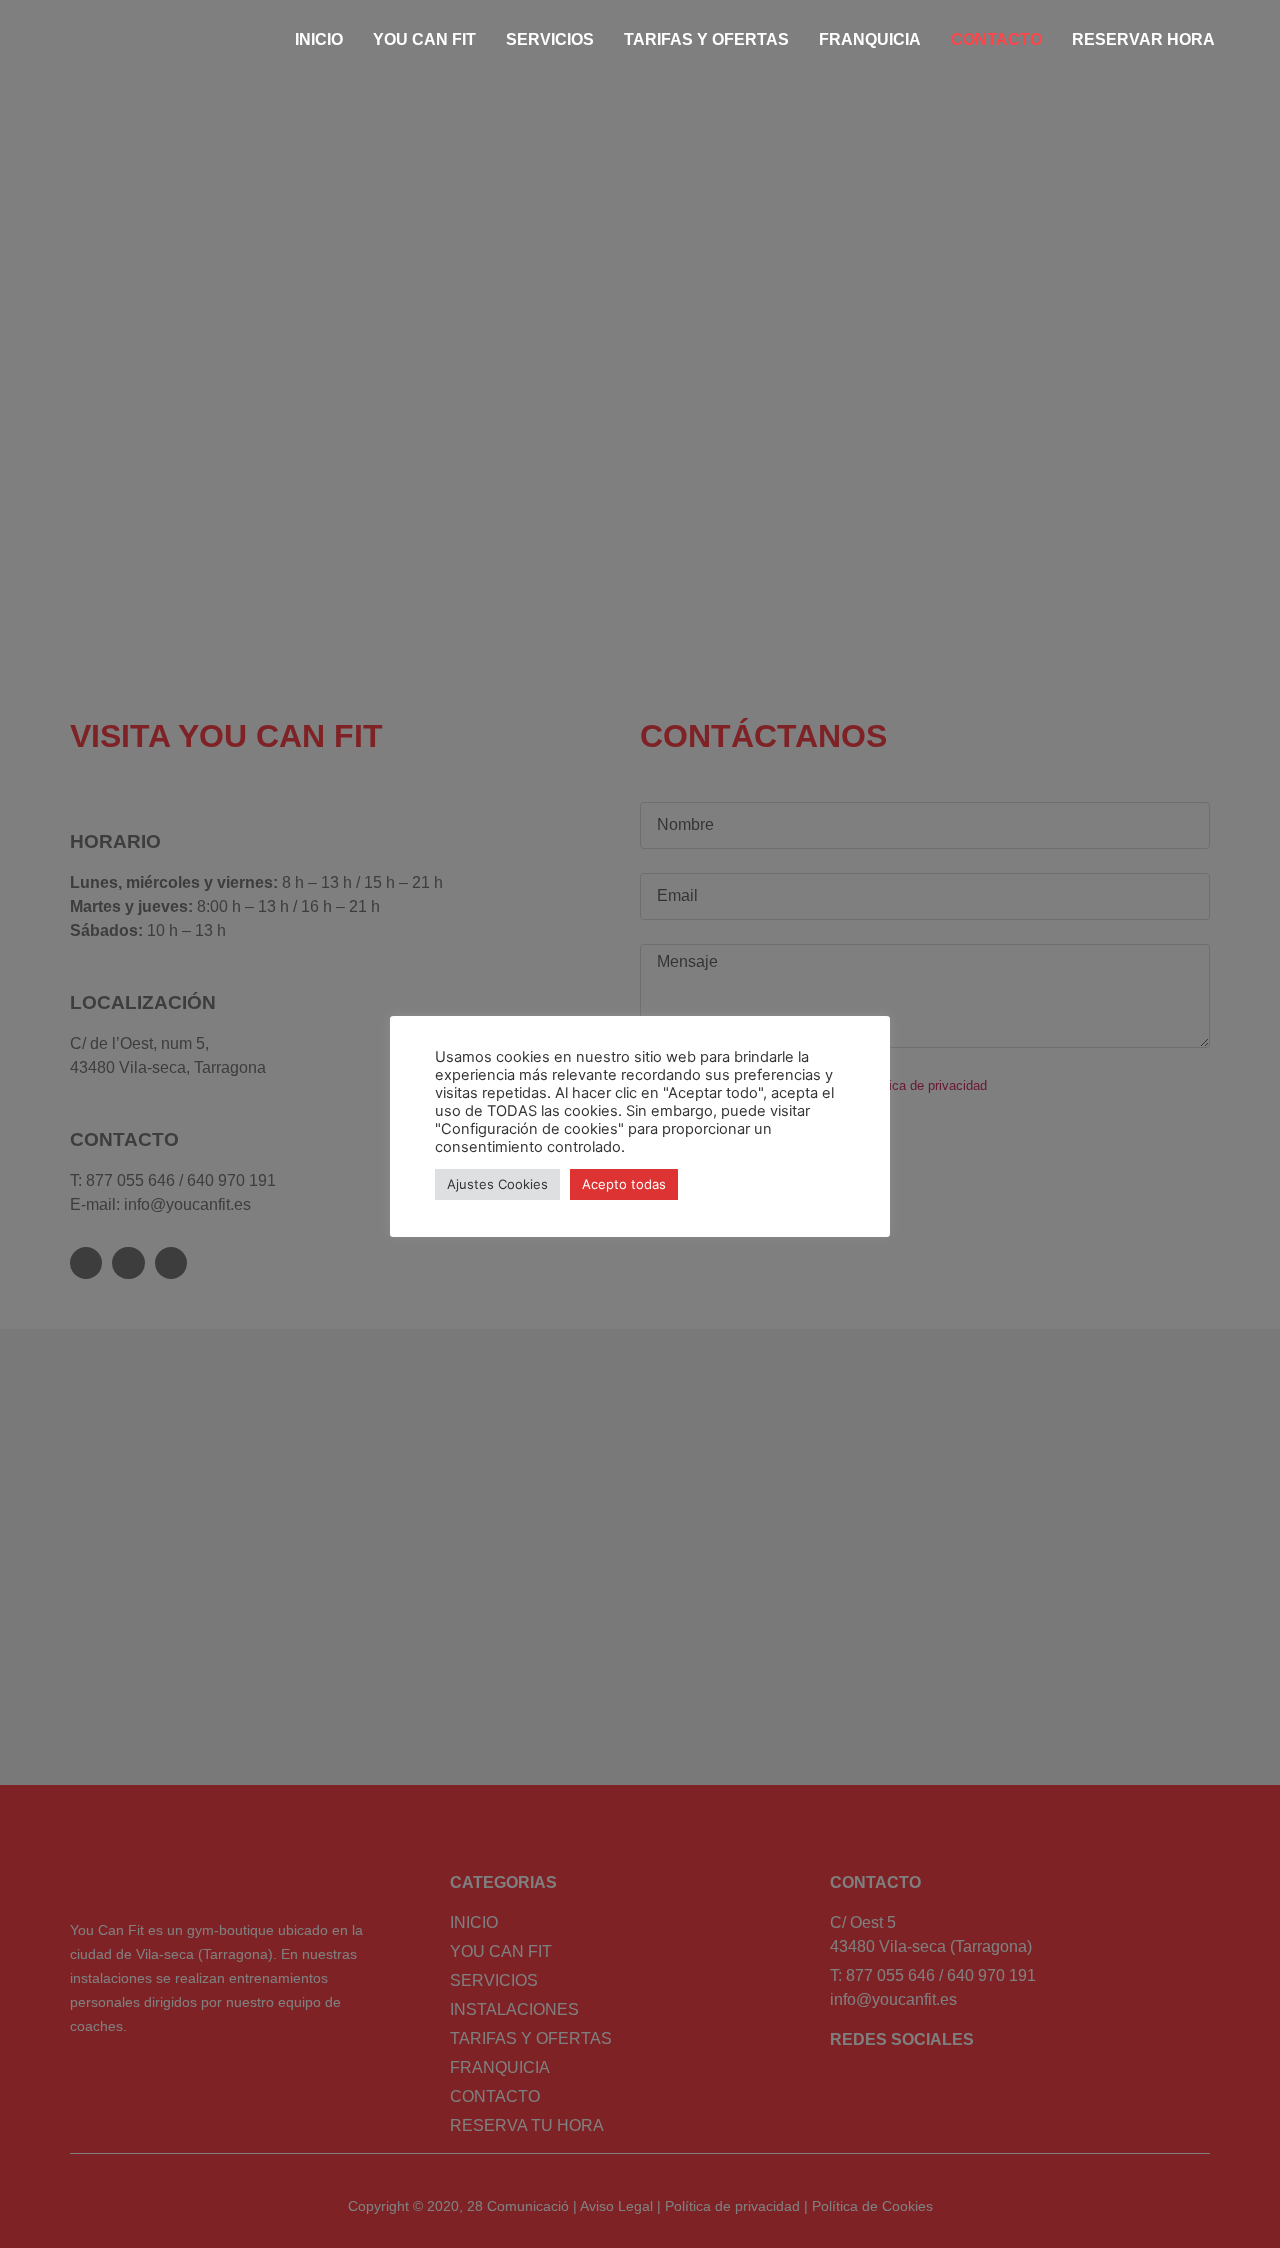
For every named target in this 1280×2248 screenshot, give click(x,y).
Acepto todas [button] (624, 1184)
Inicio (319, 39)
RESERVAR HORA (1143, 39)
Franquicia (870, 39)
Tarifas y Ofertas (706, 39)
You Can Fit (424, 39)
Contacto (996, 39)
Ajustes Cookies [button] (497, 1184)
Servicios (550, 39)
